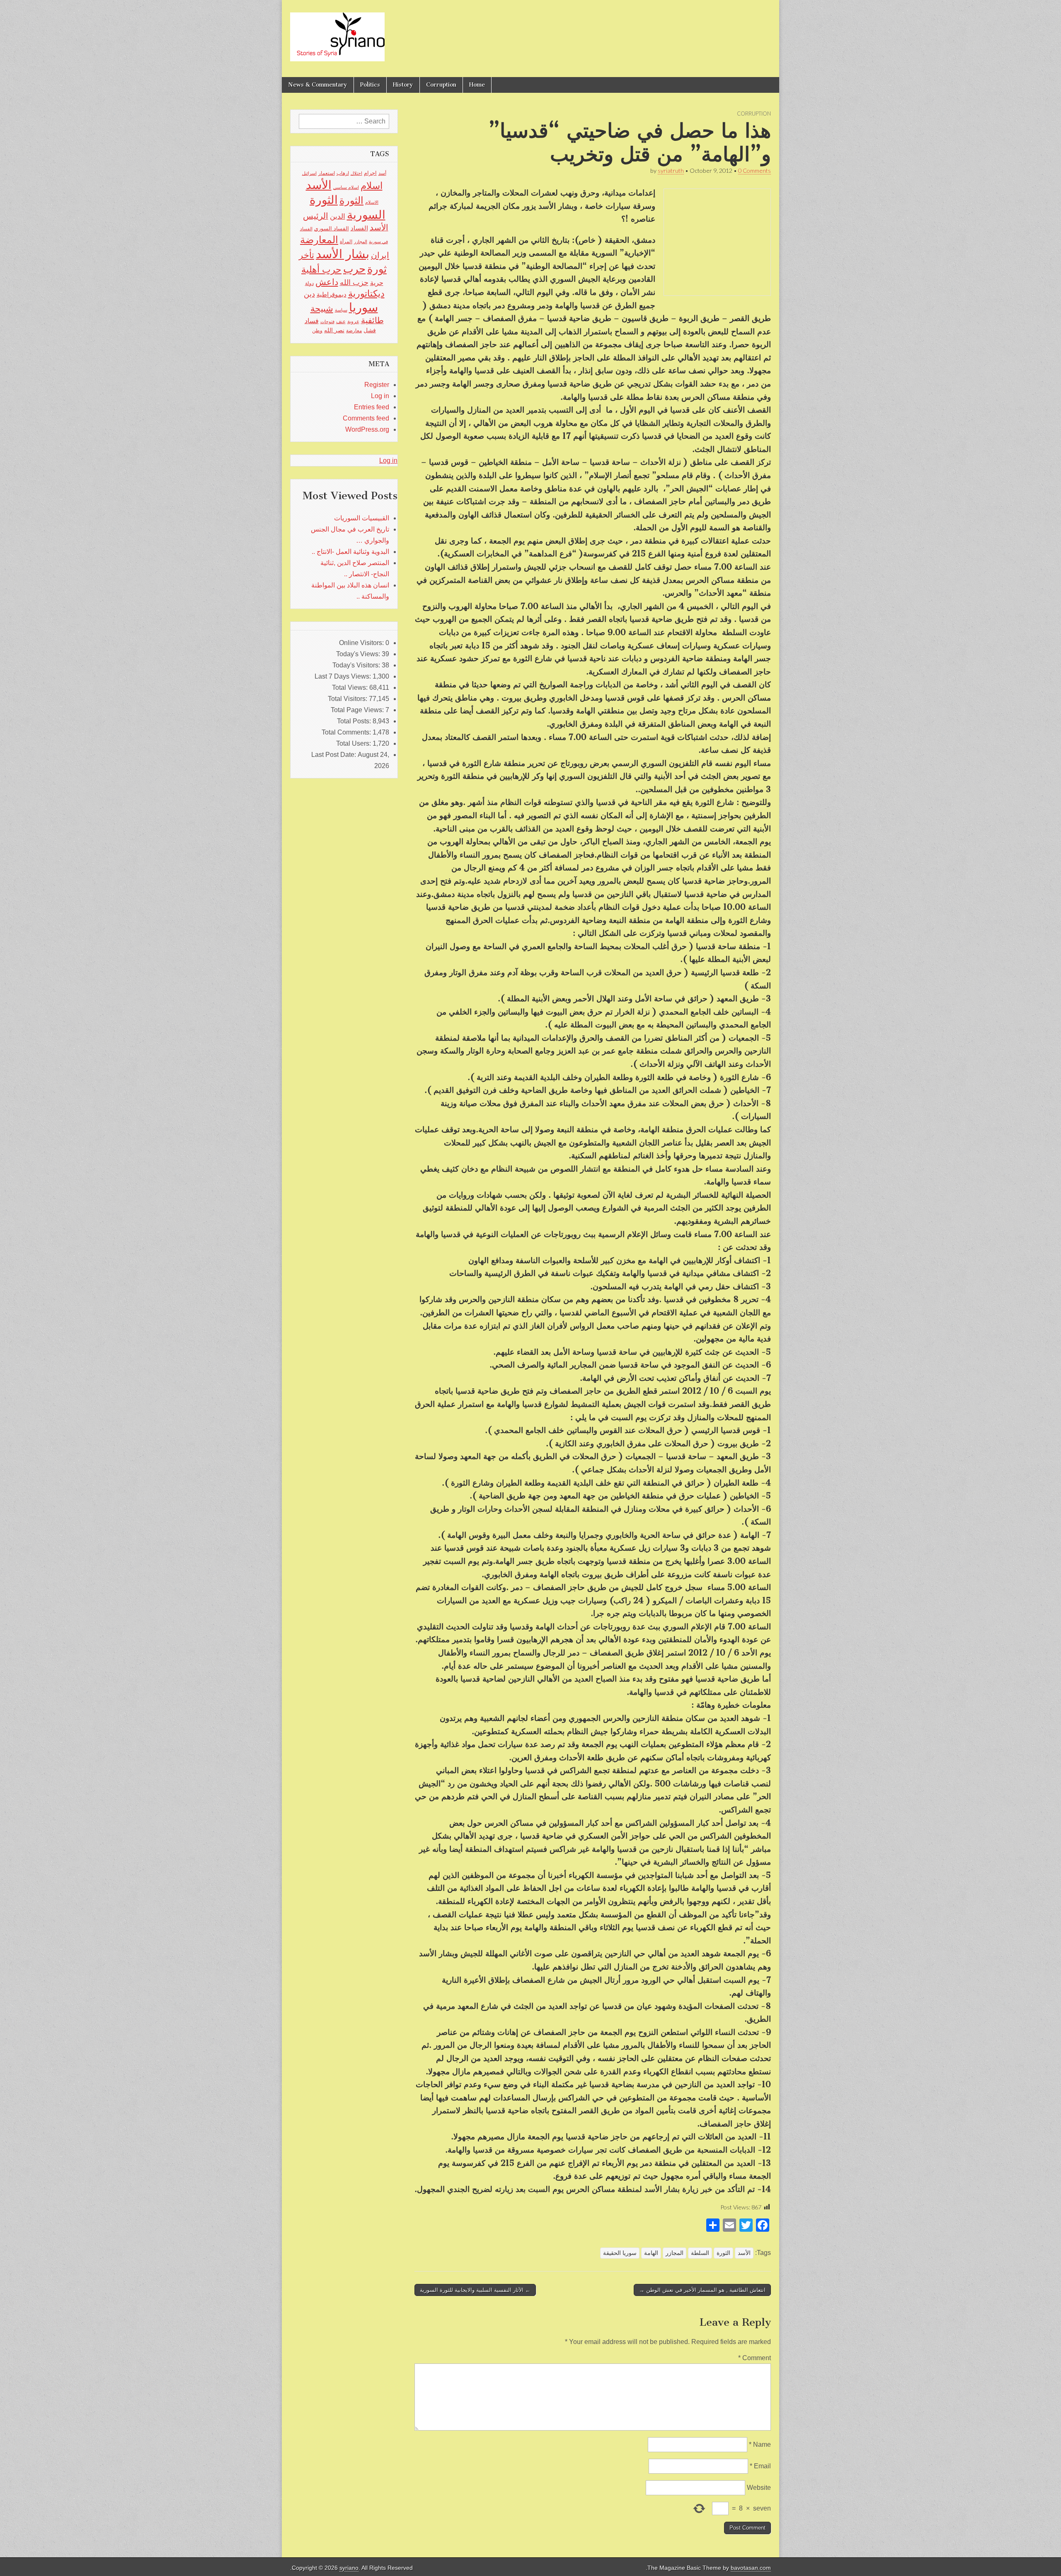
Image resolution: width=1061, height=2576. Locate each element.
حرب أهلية (321, 269)
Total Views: (351, 687)
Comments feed (366, 418)
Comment (755, 2358)
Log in (380, 396)
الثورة (723, 2253)
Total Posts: (355, 721)
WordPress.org (367, 429)
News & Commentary (318, 85)
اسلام (372, 186)
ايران (380, 255)
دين (309, 294)
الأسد (744, 2253)
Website (759, 2488)
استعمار (327, 173)
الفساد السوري (332, 228)
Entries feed (372, 407)
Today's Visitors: (357, 665)
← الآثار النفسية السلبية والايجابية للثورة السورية (475, 2290)
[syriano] (337, 32)
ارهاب (343, 173)
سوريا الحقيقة (620, 2253)
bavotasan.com (751, 2568)
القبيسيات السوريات (362, 518)
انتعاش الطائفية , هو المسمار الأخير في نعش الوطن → (702, 2290)
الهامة (651, 2253)
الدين (338, 216)
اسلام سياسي (346, 187)
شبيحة (322, 308)
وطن (317, 331)
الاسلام (372, 202)
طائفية (372, 320)
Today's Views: (359, 654)
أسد (382, 173)
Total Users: (354, 743)
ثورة (377, 269)
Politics (370, 85)
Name (760, 2444)
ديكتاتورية (366, 294)
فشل (370, 330)
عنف (341, 321)
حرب (354, 269)
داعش (327, 282)
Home (477, 85)
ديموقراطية (332, 295)
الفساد (359, 228)
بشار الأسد (343, 254)
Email (760, 2466)
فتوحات (327, 321)
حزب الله (354, 282)
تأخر (306, 255)
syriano (349, 2568)
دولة (309, 283)
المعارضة (319, 240)
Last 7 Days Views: (344, 676)
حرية (377, 283)
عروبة (353, 321)
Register (377, 385)
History (403, 85)
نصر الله (334, 330)
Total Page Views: (358, 710)
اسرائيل (309, 173)
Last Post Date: (334, 755)
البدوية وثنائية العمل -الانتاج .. (350, 552)
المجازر (675, 2253)
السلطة (700, 2253)
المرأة (346, 242)
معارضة (354, 331)
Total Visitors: (348, 699)
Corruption (441, 85)
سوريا (363, 307)
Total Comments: (347, 732)
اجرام (370, 173)
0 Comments (755, 170)
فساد (312, 321)
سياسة (341, 310)
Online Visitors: (362, 643)
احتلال (356, 173)
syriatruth (671, 170)
